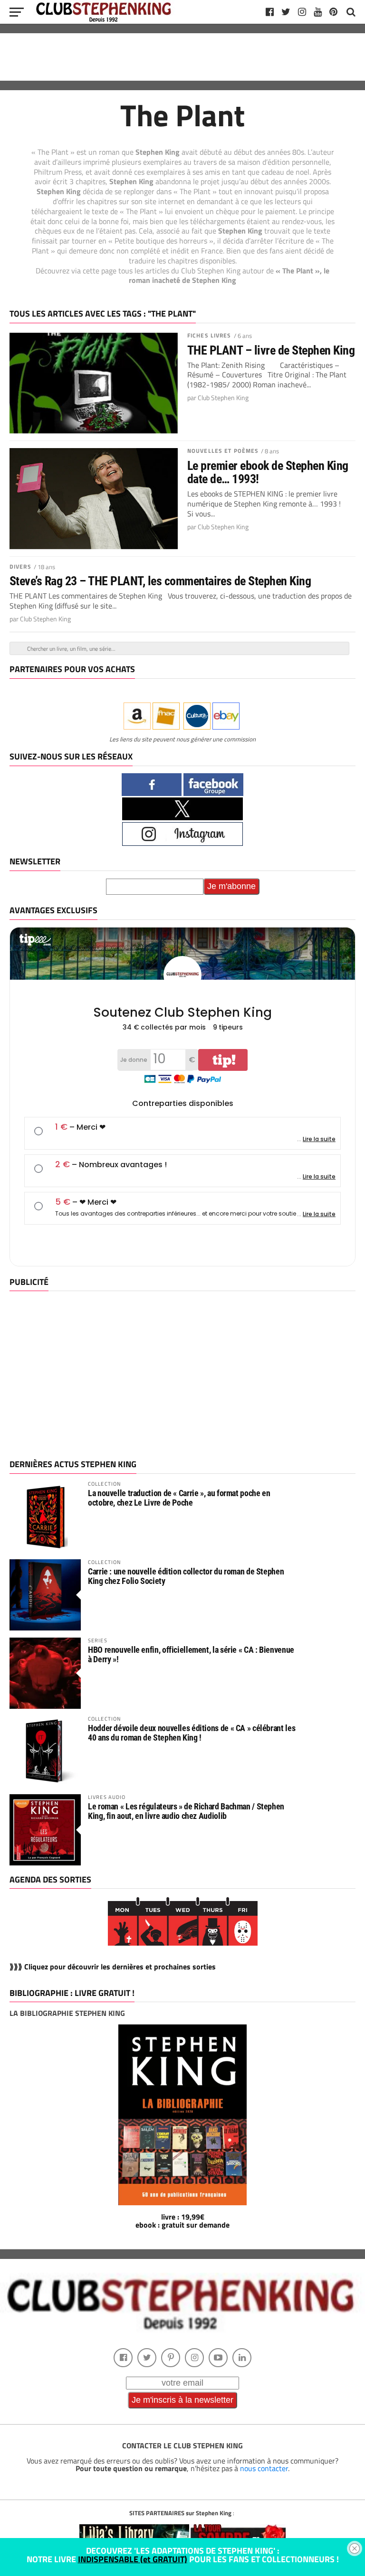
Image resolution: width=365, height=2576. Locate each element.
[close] (355, 2548)
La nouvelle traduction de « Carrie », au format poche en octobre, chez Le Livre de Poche (179, 1498)
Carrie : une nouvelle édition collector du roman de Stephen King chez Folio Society (186, 1576)
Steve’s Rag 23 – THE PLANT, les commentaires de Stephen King (160, 581)
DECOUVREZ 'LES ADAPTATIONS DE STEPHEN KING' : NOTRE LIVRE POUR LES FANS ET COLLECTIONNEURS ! (183, 2555)
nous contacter (264, 2468)
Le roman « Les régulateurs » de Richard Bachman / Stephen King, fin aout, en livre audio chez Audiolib (186, 1811)
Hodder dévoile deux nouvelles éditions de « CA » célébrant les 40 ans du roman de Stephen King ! (192, 1733)
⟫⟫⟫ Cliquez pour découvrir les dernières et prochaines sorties (113, 1967)
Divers (20, 567)
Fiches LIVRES (209, 335)
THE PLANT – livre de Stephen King (271, 350)
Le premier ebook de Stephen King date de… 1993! (268, 472)
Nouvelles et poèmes (223, 451)
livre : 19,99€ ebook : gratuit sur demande (182, 2221)
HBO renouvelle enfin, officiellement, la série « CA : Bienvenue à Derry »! (191, 1654)
